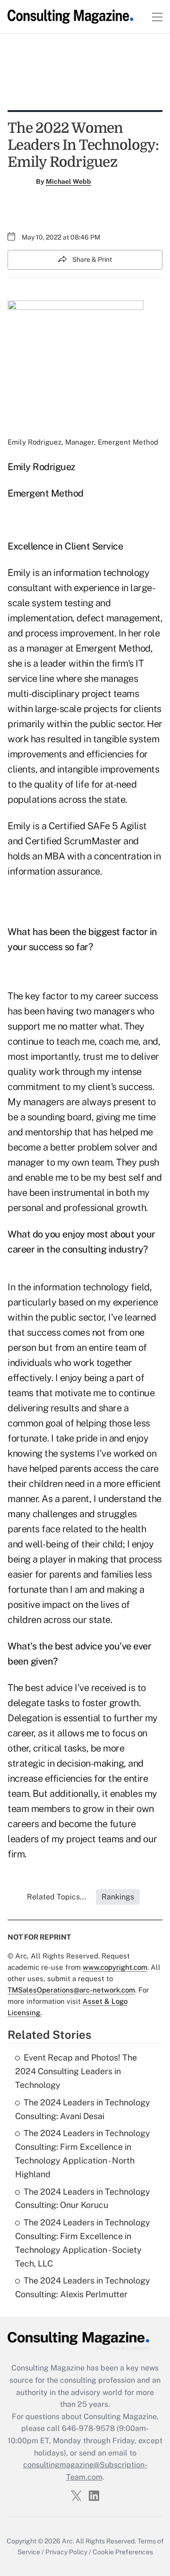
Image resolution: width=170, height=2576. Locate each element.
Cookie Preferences (123, 2552)
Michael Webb (68, 181)
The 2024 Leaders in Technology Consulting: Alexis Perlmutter (83, 2287)
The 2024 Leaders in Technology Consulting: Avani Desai (83, 2109)
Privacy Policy (66, 2552)
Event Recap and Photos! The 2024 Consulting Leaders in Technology (76, 2071)
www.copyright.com (115, 1967)
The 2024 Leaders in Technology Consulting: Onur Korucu (83, 2198)
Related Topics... (57, 1897)
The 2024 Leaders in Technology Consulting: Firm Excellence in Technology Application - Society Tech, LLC (83, 2243)
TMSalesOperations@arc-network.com (71, 1990)
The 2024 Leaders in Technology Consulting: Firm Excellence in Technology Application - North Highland (83, 2153)
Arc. (68, 2541)
